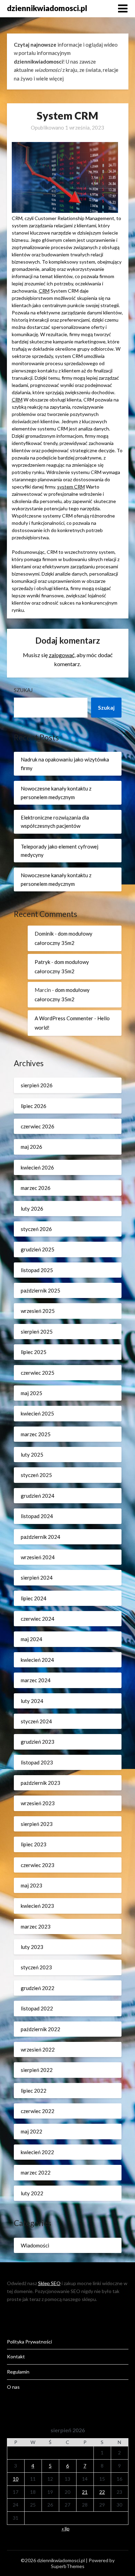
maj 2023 (31, 1885)
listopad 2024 (37, 1516)
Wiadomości (35, 2245)
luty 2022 (32, 2193)
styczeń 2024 (36, 1721)
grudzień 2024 (38, 1496)
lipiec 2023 (34, 1844)
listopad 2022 (37, 2008)
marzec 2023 (36, 1926)
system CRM (71, 487)
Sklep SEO (49, 2283)
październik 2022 (40, 2029)
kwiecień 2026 (37, 1167)
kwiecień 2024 (37, 1660)
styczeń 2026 (36, 1229)
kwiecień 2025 (37, 1413)
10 (16, 2479)
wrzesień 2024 (38, 1557)
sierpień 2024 (37, 1578)
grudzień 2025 (38, 1249)
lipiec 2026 (34, 1106)
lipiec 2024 (34, 1598)
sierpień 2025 (37, 1332)
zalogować (62, 655)
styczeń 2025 (36, 1475)
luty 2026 (32, 1209)
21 (85, 2492)
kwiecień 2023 (37, 1906)
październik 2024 (40, 1537)
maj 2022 (31, 2131)
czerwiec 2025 (38, 1373)
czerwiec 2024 (38, 1619)
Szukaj (23, 690)
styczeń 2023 (36, 1967)
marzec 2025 (36, 1434)
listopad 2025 (37, 1270)
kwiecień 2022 (37, 2152)
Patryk (42, 962)
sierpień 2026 (37, 1085)
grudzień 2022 (38, 1988)
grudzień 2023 (38, 1742)
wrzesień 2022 (38, 2049)
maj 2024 (31, 1639)
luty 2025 (32, 1455)
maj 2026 (31, 1147)
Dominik (44, 934)
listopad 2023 (37, 1762)
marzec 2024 (36, 1680)
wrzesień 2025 (38, 1311)
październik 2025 (40, 1290)
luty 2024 (32, 1701)
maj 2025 (31, 1393)
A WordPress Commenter (64, 1018)
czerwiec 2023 (38, 1865)
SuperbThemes (68, 2566)
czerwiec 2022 (38, 2111)
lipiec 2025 (34, 1352)
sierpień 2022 (37, 2070)
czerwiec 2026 (38, 1126)
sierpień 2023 (37, 1824)
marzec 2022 (36, 2172)
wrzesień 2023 (38, 1803)
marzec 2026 (36, 1188)
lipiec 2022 (34, 2091)
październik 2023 (40, 1783)
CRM (44, 291)
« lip (66, 2528)
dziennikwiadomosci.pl (47, 8)
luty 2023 (32, 1947)
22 (102, 2492)
